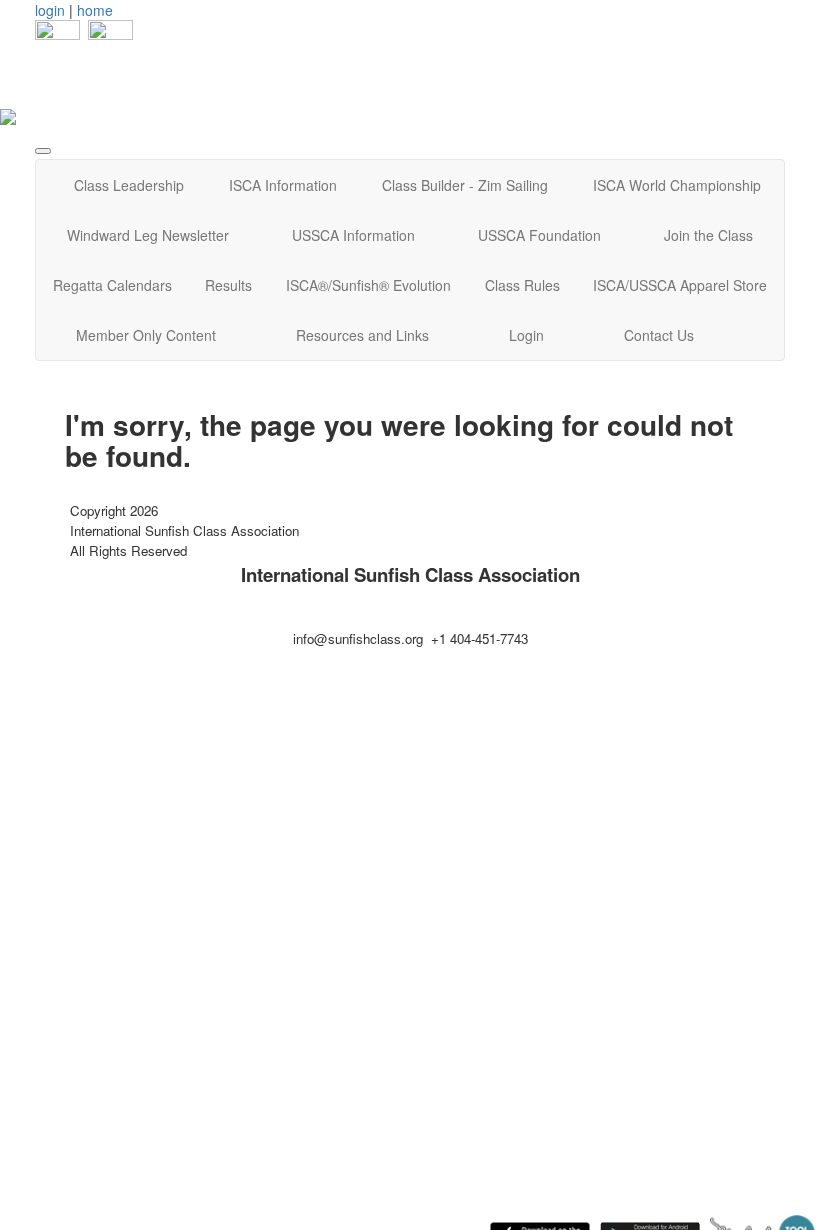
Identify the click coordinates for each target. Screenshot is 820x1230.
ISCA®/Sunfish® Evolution (368, 285)
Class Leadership (129, 185)
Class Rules (522, 285)
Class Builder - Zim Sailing (465, 185)
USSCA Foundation (539, 235)
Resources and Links (362, 335)
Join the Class (708, 235)
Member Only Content (146, 335)
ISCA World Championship (677, 185)
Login (526, 335)
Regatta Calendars (112, 285)
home (95, 10)
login (50, 10)
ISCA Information (283, 185)
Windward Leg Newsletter (148, 235)
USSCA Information (353, 235)
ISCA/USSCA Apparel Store (680, 285)
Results (228, 285)
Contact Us (659, 335)
